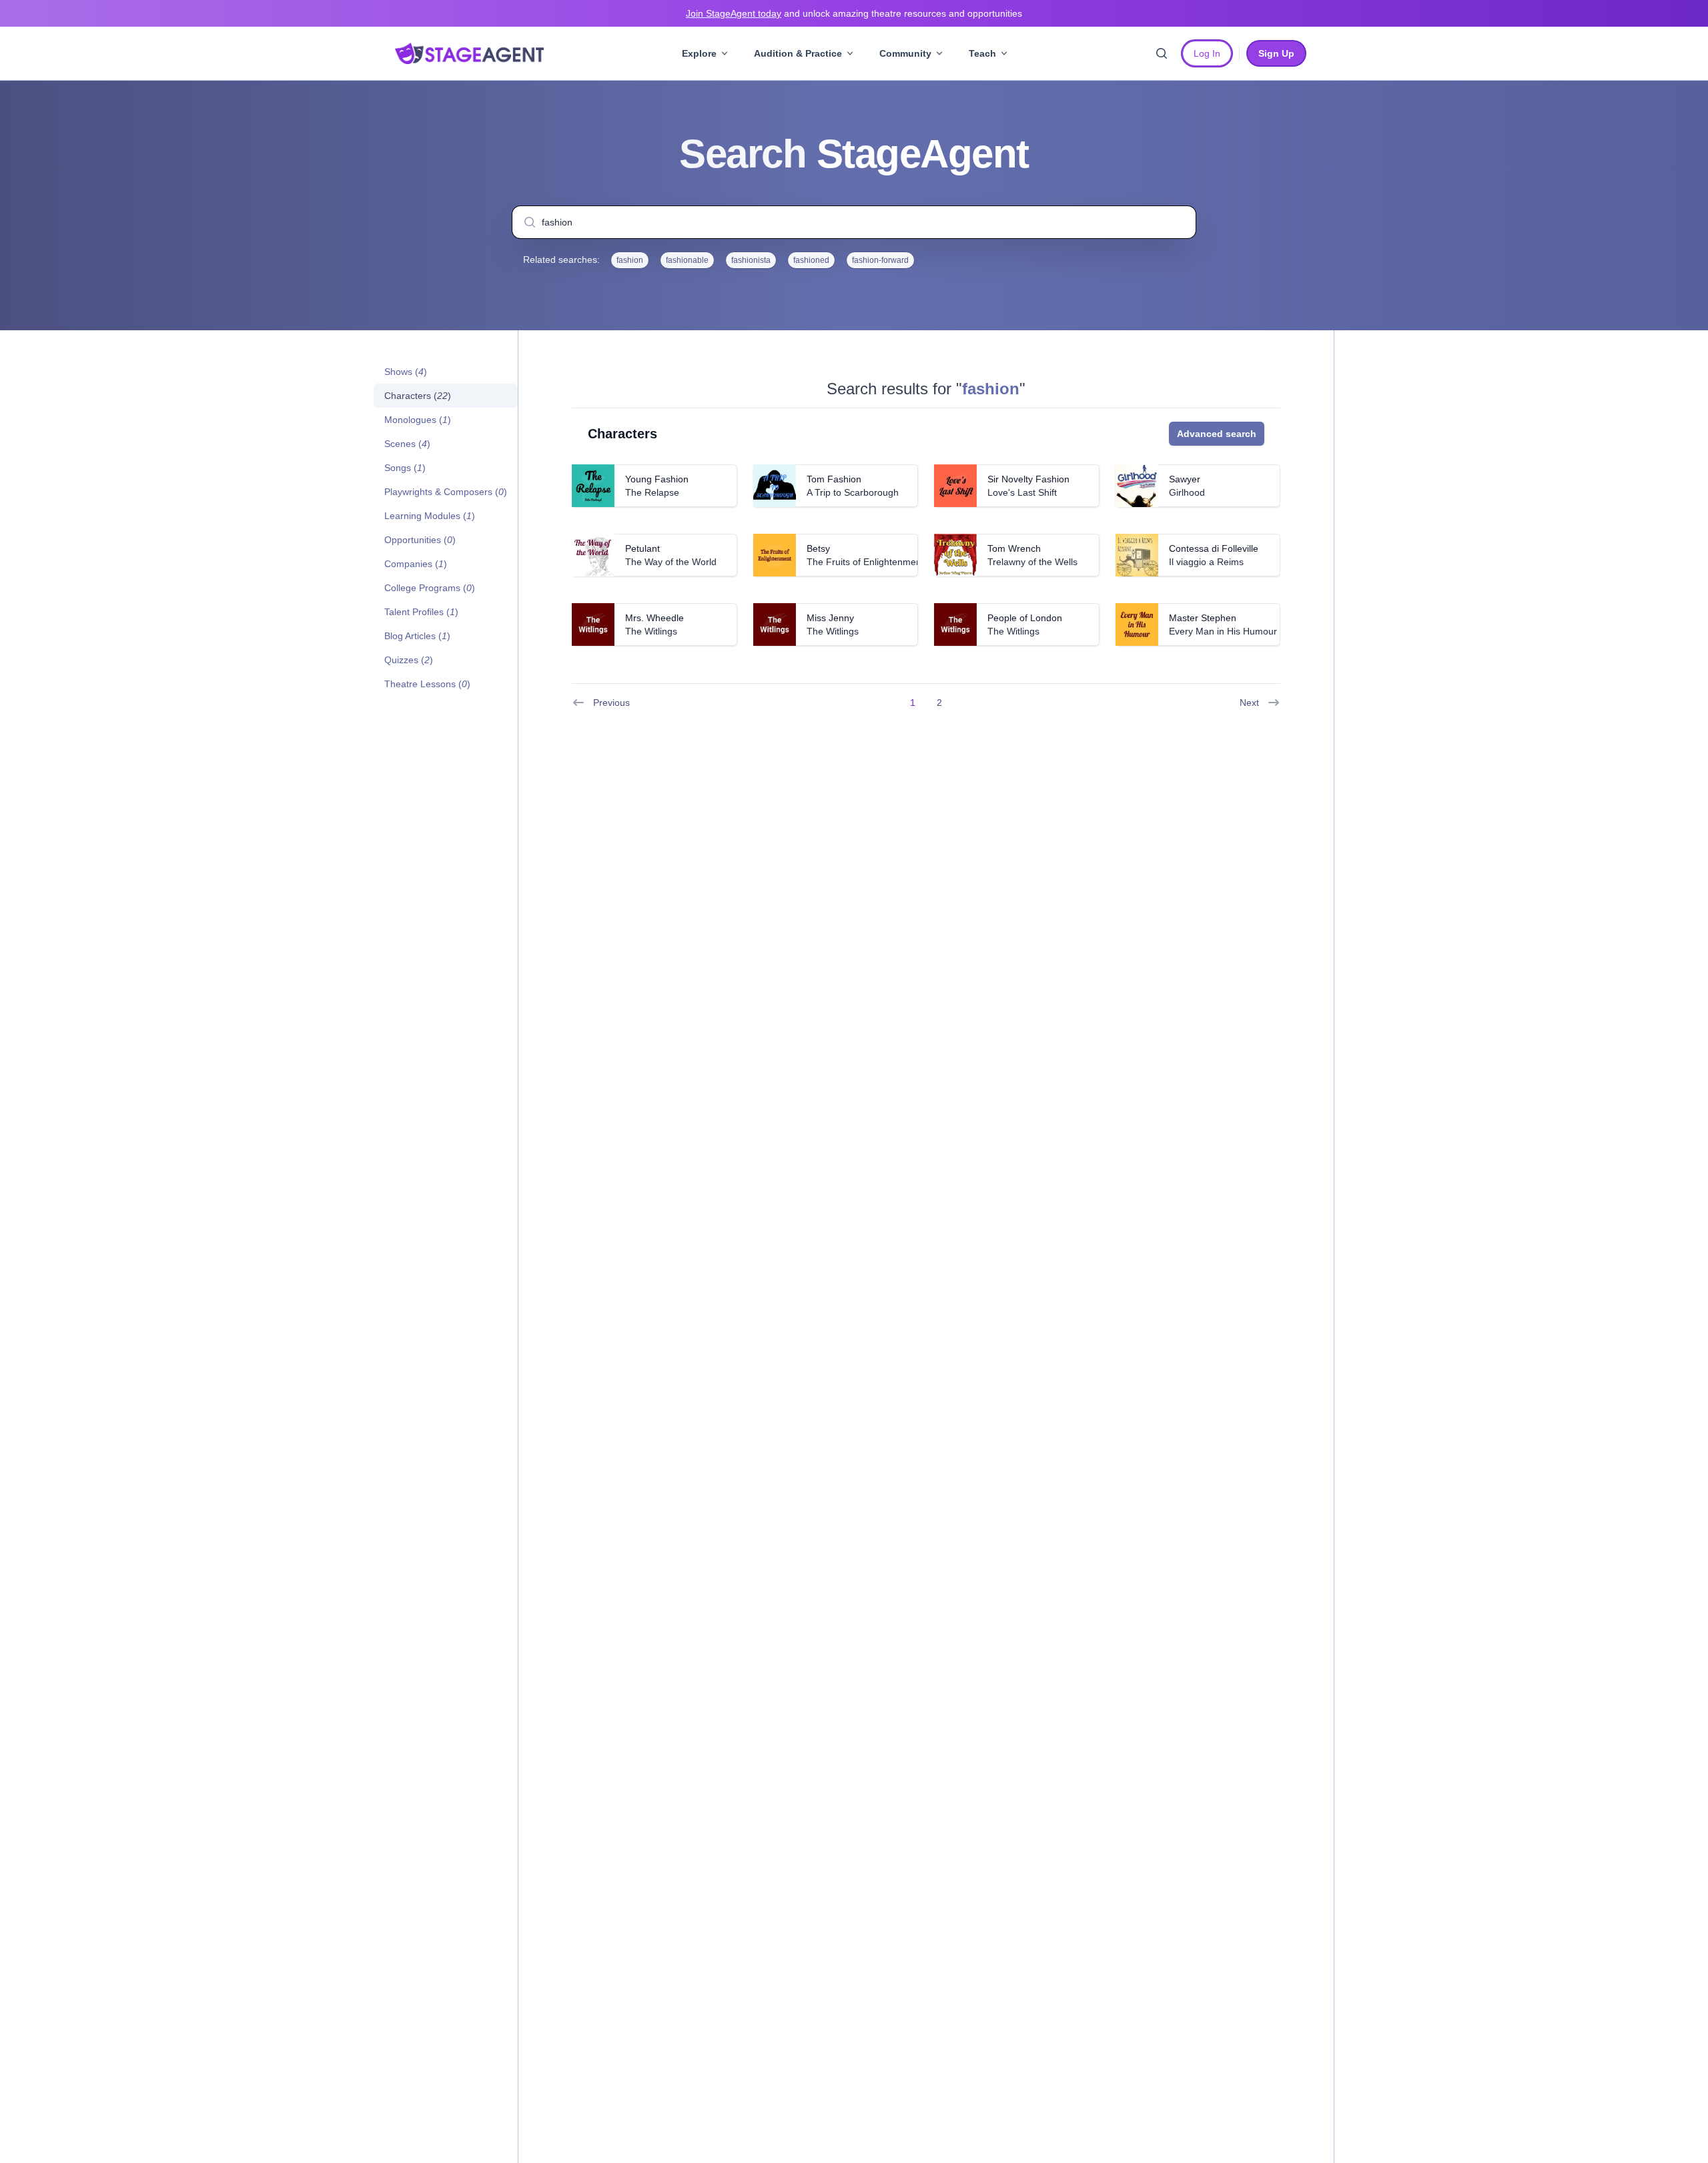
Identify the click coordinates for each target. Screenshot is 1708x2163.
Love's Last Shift (1022, 492)
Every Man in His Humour (1223, 631)
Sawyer (1185, 479)
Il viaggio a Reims (1206, 562)
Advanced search (1217, 434)
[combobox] (854, 222)
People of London (1025, 618)
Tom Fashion (834, 479)
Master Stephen (1203, 618)
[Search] (1162, 53)
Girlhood (1187, 492)
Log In (1207, 53)
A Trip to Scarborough (853, 492)
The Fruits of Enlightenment (865, 562)
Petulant (643, 548)
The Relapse (652, 492)
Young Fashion (657, 479)
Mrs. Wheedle (655, 618)
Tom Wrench (1014, 548)
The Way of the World (671, 562)
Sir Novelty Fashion (1028, 479)
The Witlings (651, 631)
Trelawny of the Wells (1032, 562)
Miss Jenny (830, 618)
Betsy (818, 548)
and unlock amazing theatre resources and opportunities (854, 13)
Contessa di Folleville (1214, 548)
